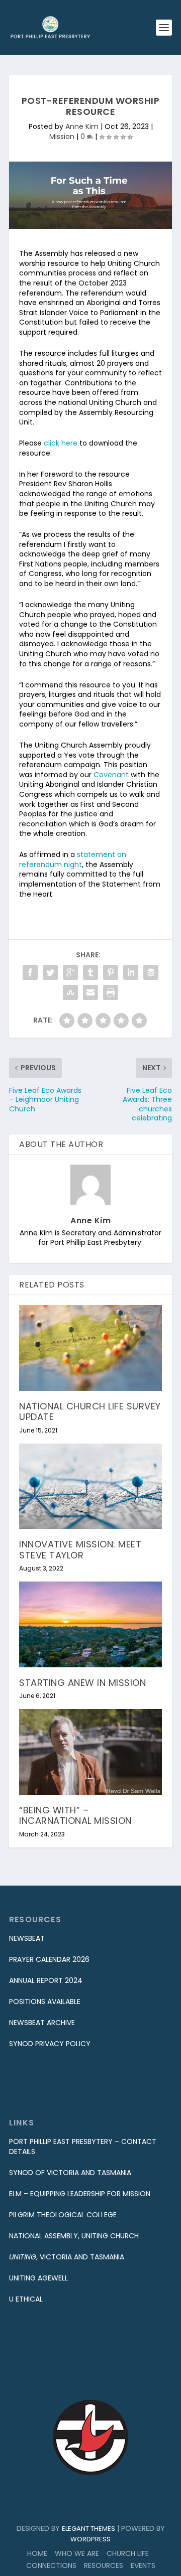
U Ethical (26, 2299)
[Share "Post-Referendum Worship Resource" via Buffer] (151, 972)
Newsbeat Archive (42, 2023)
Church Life (128, 2553)
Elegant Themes (88, 2529)
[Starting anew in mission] (90, 1624)
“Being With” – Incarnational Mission (75, 1816)
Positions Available (45, 2001)
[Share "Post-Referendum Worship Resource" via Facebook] (30, 972)
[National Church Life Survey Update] (90, 1348)
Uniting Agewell (38, 2278)
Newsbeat (27, 1938)
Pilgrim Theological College (63, 2215)
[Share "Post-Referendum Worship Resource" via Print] (111, 992)
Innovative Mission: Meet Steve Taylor (80, 1550)
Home (37, 2553)
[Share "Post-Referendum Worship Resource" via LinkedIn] (131, 972)
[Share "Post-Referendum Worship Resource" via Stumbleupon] (70, 992)
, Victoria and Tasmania (67, 2257)
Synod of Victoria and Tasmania (70, 2173)
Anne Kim (82, 126)
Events (143, 2565)
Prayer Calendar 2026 (49, 1959)
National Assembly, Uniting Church (74, 2236)
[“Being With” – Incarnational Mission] (90, 1752)
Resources (104, 2565)
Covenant (111, 775)
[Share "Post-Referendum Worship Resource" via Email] (90, 992)
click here (61, 443)
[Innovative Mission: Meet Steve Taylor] (90, 1486)
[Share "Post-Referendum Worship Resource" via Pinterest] (111, 972)
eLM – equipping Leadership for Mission (80, 2194)
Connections (51, 2565)
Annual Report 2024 (46, 1980)
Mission (62, 136)
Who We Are (77, 2553)
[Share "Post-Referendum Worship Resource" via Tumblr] (90, 972)
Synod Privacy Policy (50, 2044)
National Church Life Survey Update (90, 1412)
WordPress (90, 2539)
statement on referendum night (73, 860)
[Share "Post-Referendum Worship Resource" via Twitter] (50, 972)
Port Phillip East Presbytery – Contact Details (83, 2146)
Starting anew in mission (82, 1683)
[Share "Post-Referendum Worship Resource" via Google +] (70, 972)
